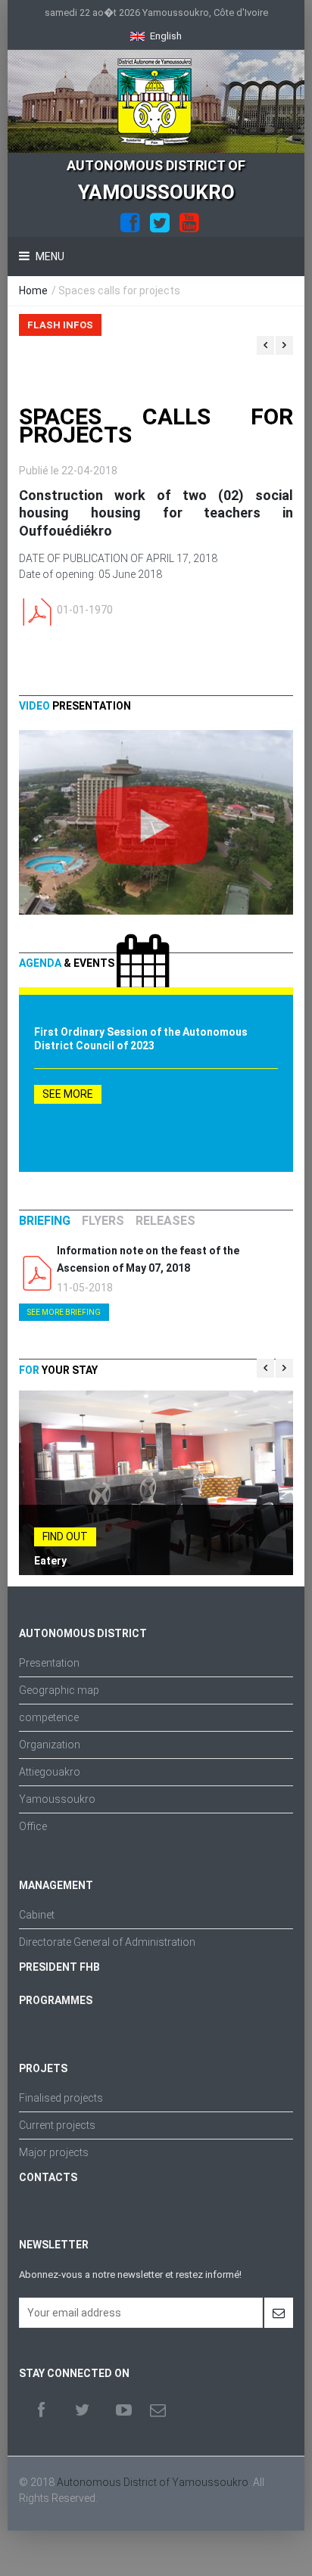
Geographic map (59, 1690)
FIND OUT (65, 1537)
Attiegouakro (50, 1772)
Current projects (57, 2125)
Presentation (49, 1663)
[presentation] (45, 1221)
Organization (50, 1745)
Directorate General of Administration (107, 1942)
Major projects (54, 2152)
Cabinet (37, 1915)
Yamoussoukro (57, 1799)
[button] (156, 36)
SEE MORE (68, 1094)
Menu (49, 256)
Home (33, 291)
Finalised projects (61, 2098)
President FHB (59, 1967)
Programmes (56, 2000)
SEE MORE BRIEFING (64, 1312)
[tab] (45, 1221)
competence (49, 1717)
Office (33, 1826)
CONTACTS (48, 2177)
